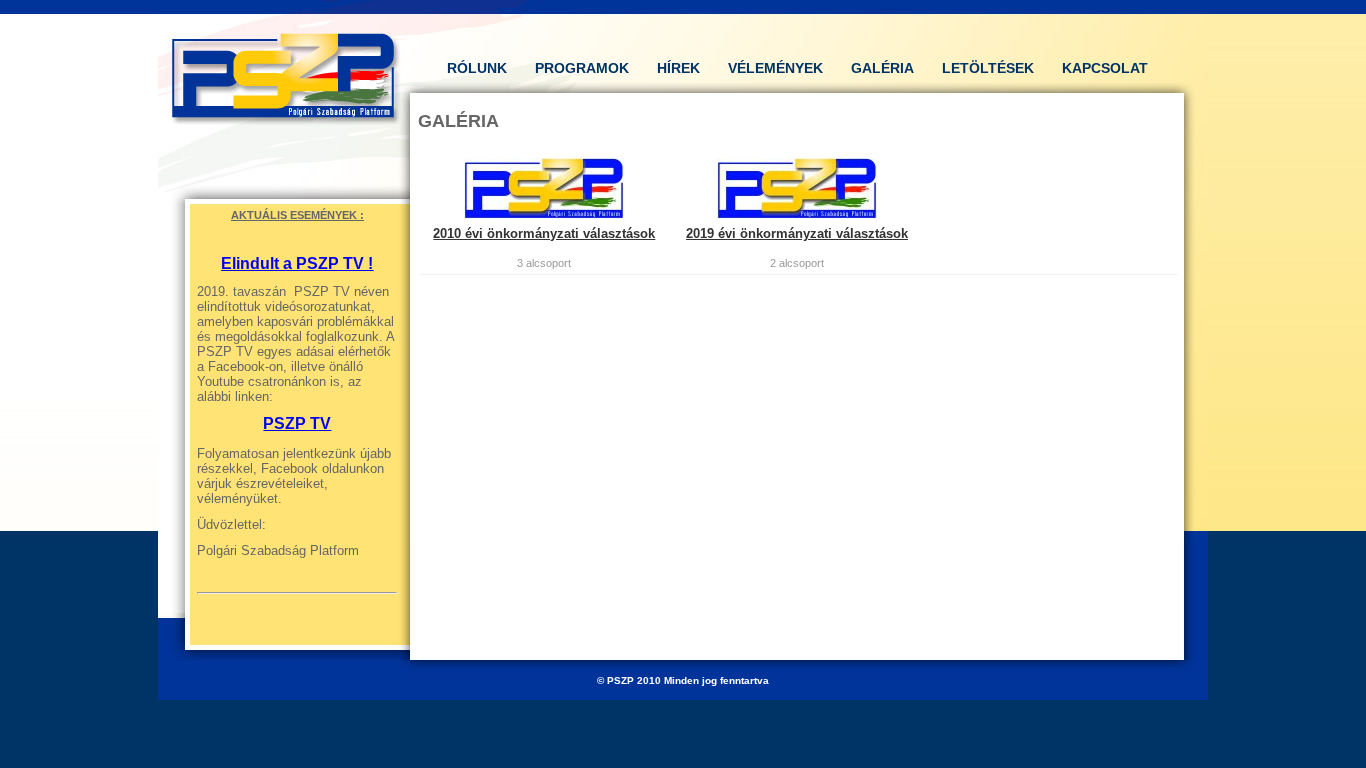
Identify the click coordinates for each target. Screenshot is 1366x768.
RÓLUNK (477, 68)
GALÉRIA (882, 68)
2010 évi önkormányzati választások (544, 233)
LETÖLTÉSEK (988, 68)
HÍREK (678, 68)
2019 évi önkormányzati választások (797, 233)
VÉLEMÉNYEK (775, 68)
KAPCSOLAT (1105, 68)
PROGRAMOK (582, 68)
